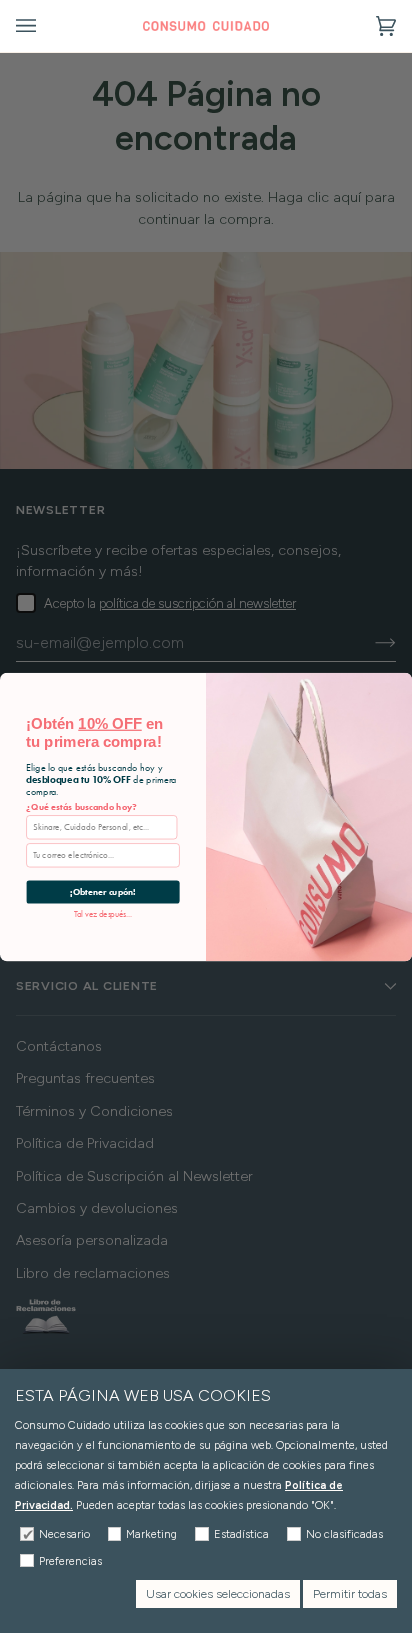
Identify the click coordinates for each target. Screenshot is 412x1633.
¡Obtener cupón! (103, 891)
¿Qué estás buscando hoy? (81, 806)
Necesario (64, 1534)
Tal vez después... (103, 913)
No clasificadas (344, 1534)
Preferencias (70, 1561)
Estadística (241, 1534)
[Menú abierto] (46, 26)
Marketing (151, 1534)
